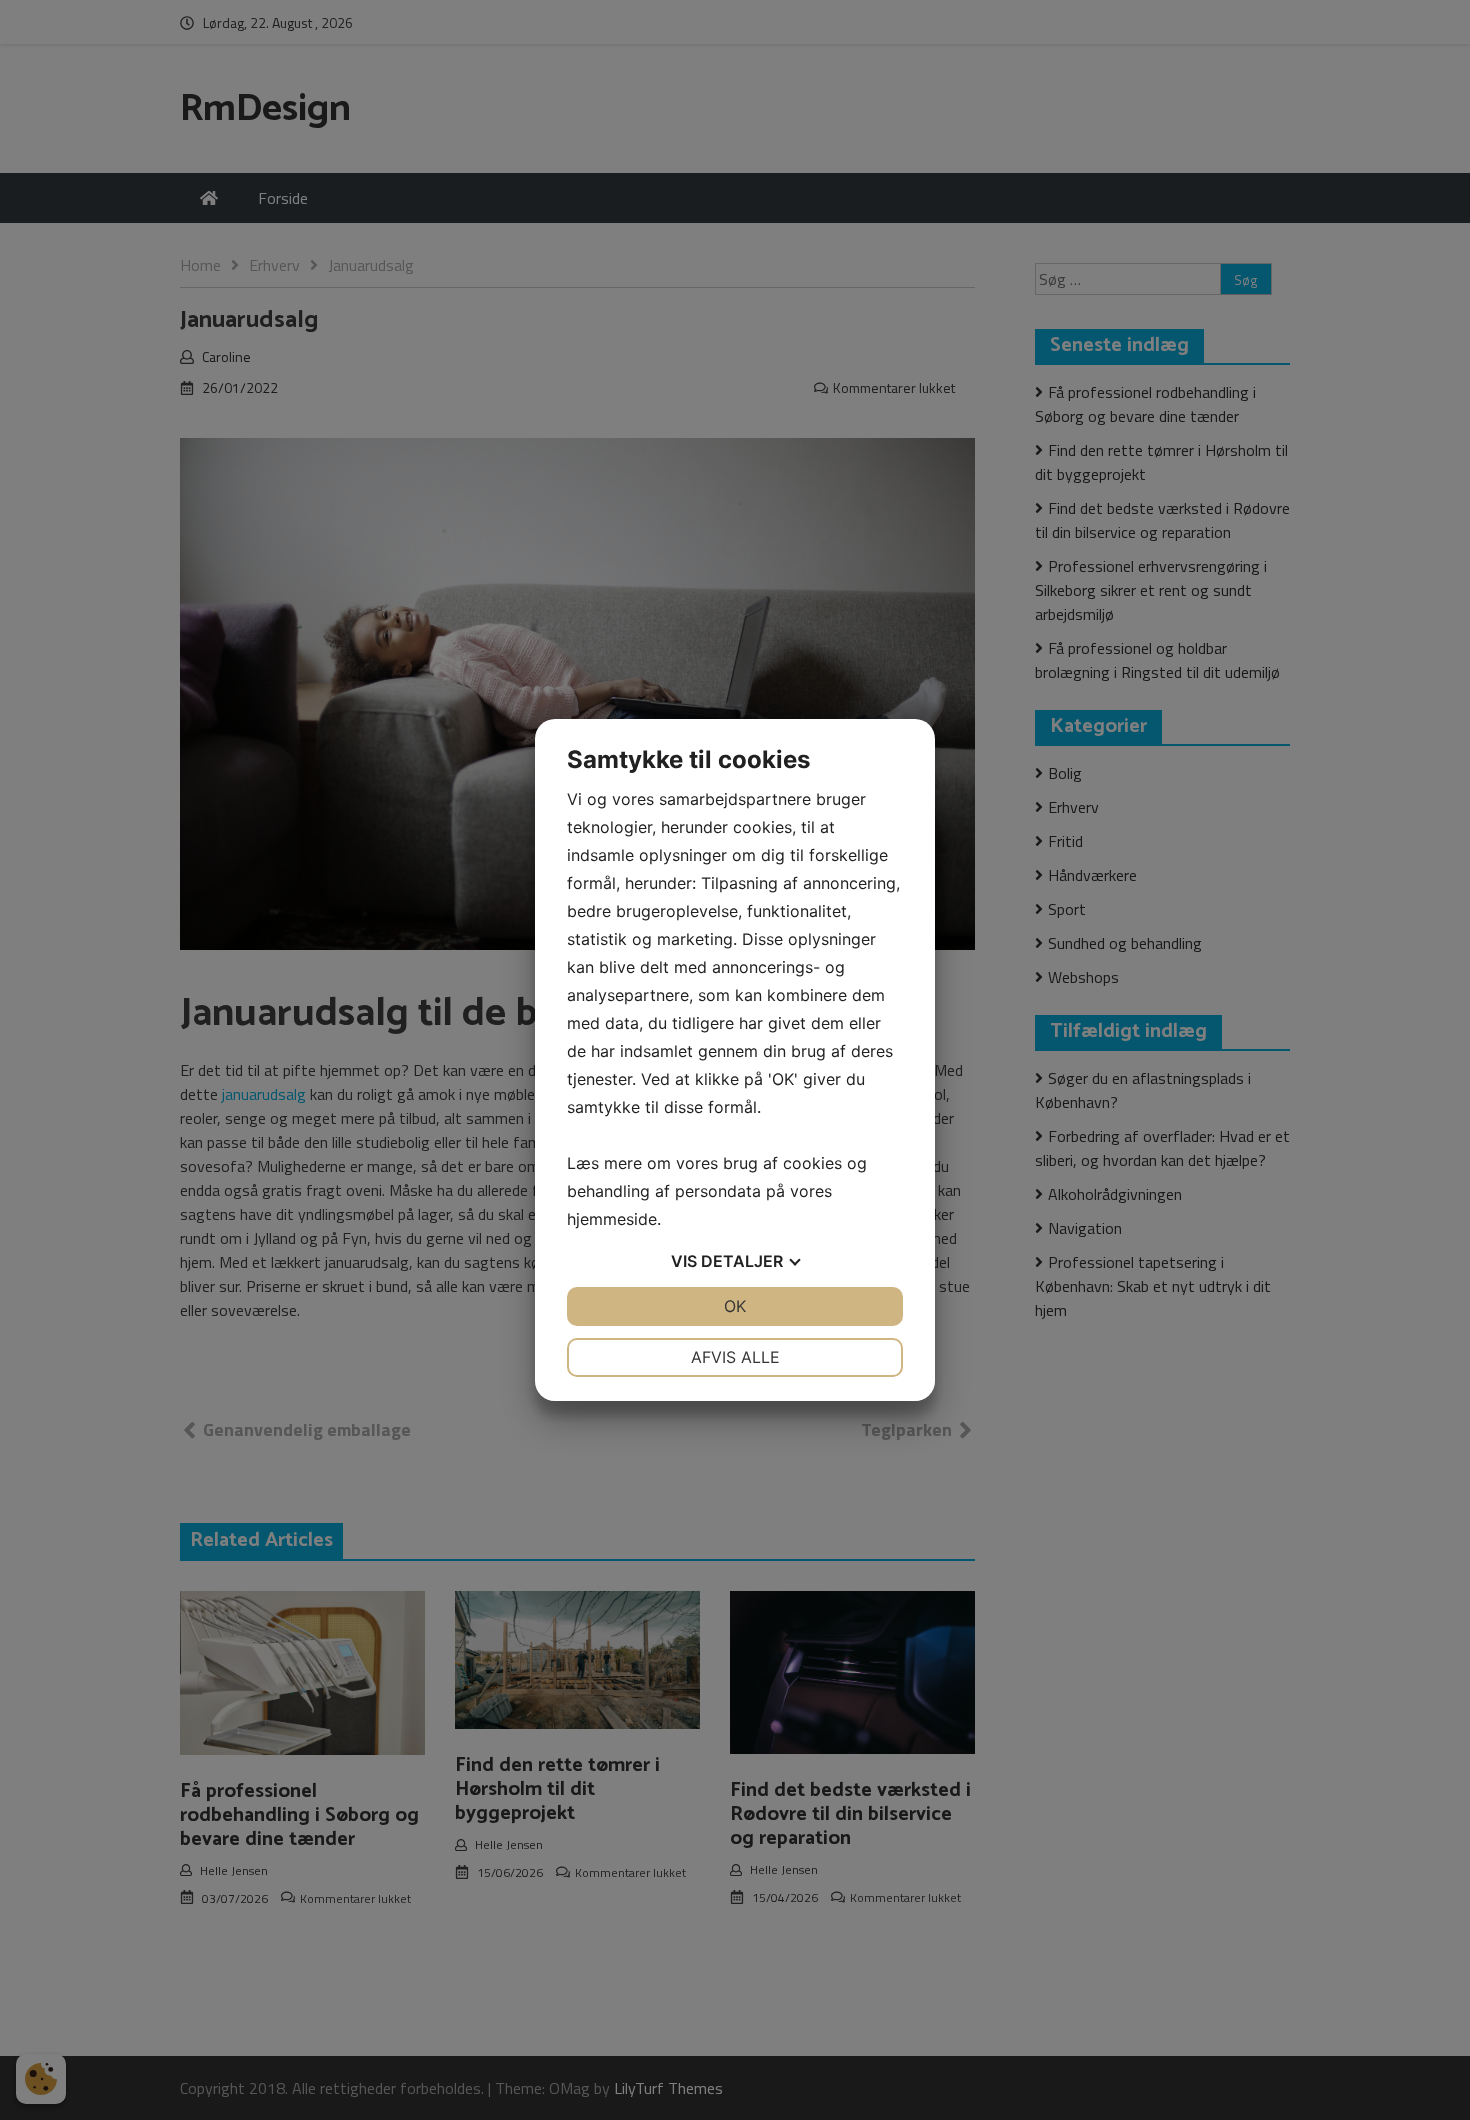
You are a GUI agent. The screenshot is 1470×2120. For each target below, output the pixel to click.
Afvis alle (735, 1357)
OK (735, 1306)
